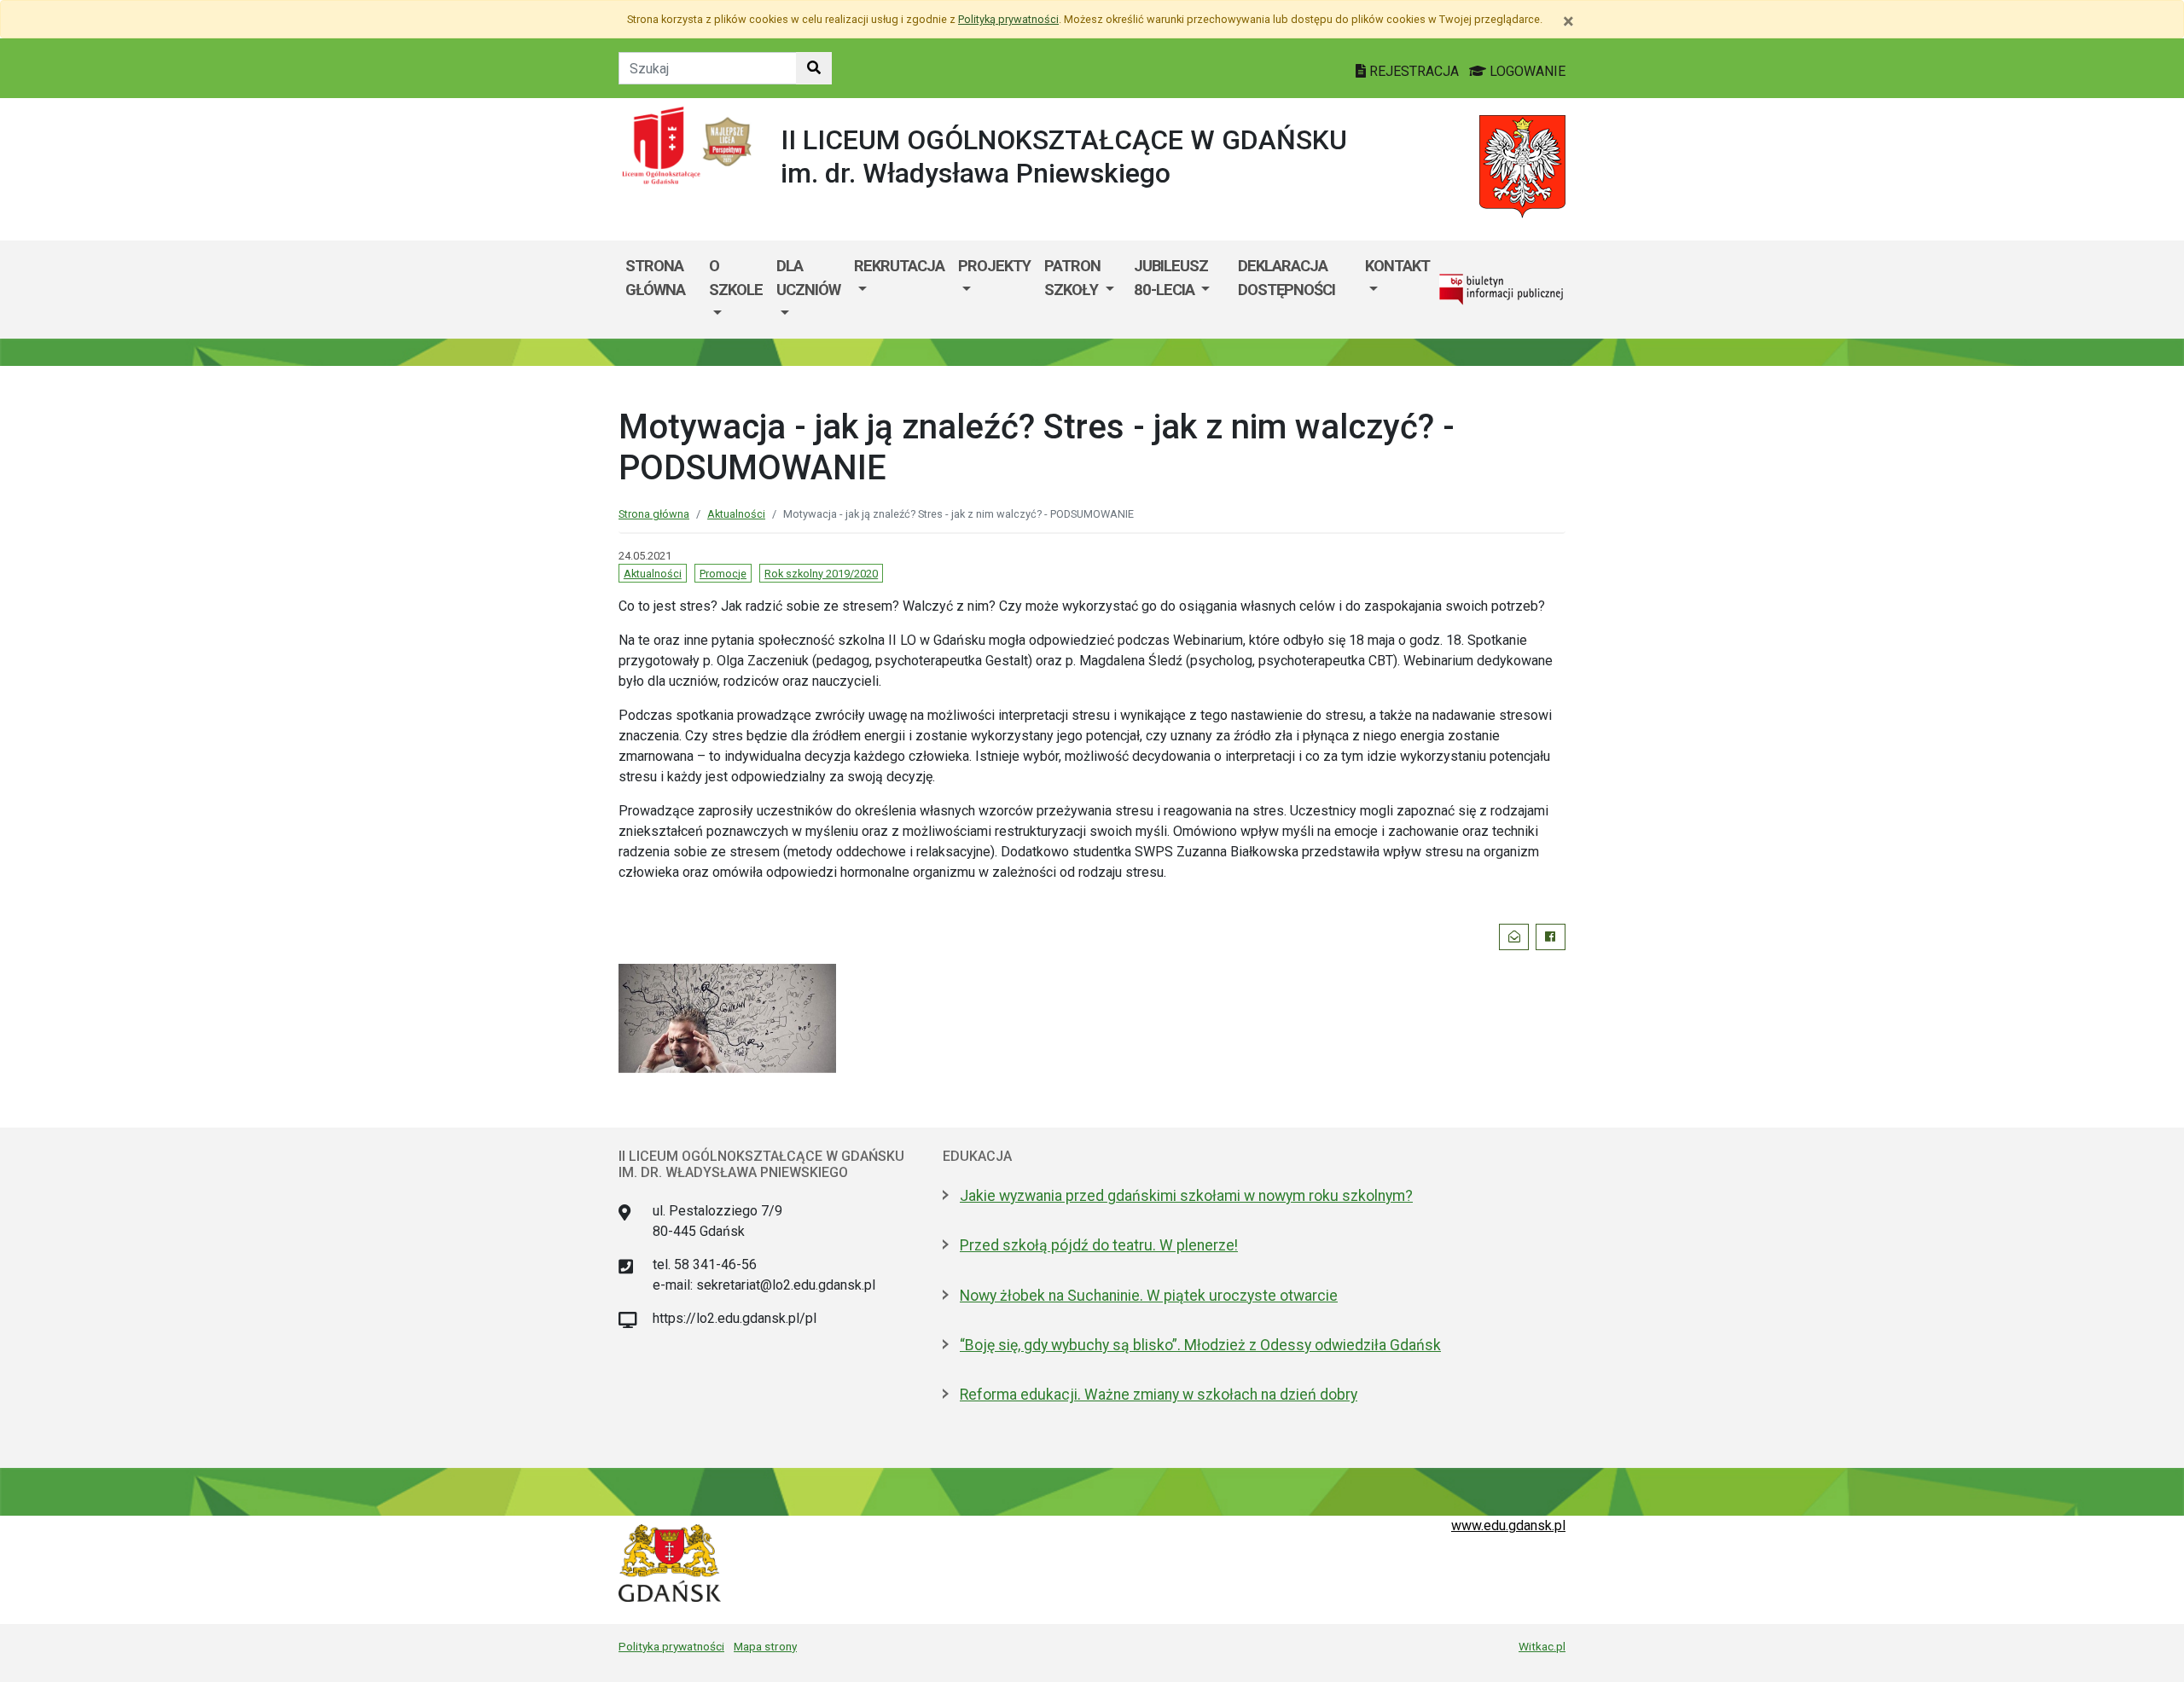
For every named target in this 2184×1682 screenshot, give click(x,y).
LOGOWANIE (1526, 71)
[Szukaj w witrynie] (814, 68)
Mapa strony (765, 1646)
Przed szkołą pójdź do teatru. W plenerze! (1099, 1245)
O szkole (736, 278)
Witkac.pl (1542, 1646)
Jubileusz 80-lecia (1171, 278)
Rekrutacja (899, 266)
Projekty (994, 266)
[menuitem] (736, 290)
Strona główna (655, 278)
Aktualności (736, 514)
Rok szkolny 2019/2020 (821, 574)
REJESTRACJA (1414, 71)
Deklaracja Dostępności (1287, 278)
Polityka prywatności (671, 1646)
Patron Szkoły (1073, 278)
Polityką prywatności (1008, 19)
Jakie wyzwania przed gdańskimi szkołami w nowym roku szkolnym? (1186, 1196)
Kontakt (1397, 266)
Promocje (723, 574)
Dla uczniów (808, 278)
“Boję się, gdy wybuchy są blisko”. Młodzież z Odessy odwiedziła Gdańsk (1200, 1345)
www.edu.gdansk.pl (1508, 1525)
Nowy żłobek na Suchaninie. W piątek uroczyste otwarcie (1149, 1296)
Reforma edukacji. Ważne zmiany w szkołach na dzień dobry (1159, 1395)
